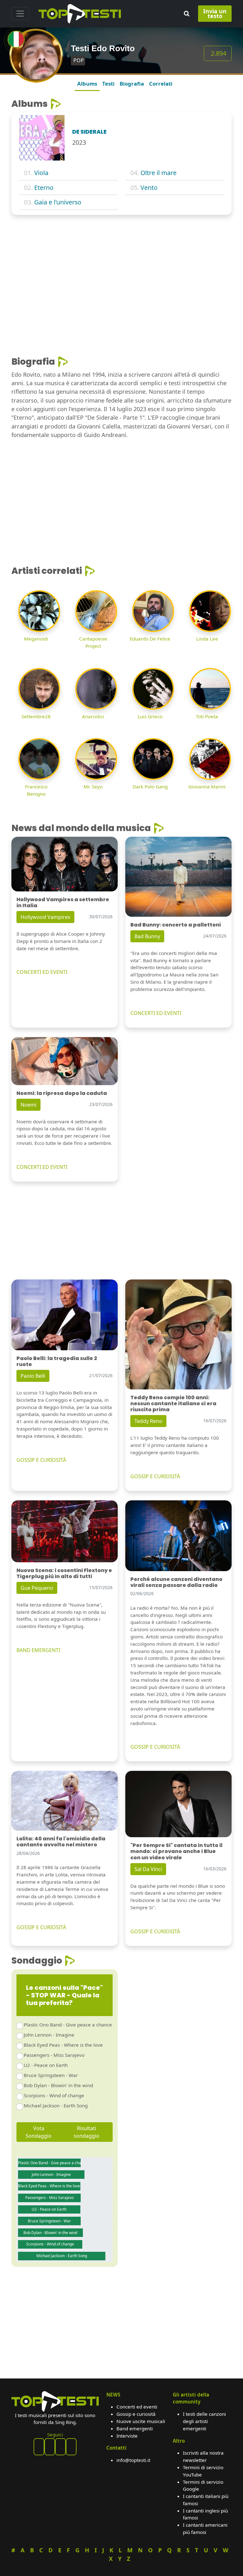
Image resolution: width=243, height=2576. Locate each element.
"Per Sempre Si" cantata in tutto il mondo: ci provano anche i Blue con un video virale (176, 1851)
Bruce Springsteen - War (51, 2075)
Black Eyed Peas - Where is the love (63, 2045)
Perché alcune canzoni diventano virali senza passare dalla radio (176, 1582)
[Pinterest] (50, 2447)
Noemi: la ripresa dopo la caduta (62, 1093)
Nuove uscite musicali (141, 2421)
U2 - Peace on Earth (46, 2065)
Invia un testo (215, 13)
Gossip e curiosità (136, 2414)
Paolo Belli (33, 1376)
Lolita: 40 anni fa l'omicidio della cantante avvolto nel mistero (61, 1842)
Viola (41, 173)
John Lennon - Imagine (49, 2035)
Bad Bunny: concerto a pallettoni (176, 925)
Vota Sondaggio (39, 2132)
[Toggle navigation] (20, 14)
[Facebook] (39, 2447)
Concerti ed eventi (137, 2407)
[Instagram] (60, 2447)
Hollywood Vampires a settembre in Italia (63, 902)
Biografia (132, 84)
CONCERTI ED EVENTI (42, 972)
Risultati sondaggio (87, 2132)
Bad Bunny (147, 936)
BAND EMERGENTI (38, 1650)
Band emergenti (135, 2428)
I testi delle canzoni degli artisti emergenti (204, 2421)
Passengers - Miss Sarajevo (54, 2055)
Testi (108, 84)
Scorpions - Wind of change (54, 2095)
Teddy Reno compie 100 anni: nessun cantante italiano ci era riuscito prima (173, 1403)
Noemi (28, 1105)
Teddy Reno (148, 1421)
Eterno (44, 188)
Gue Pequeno (37, 1588)
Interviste (127, 2436)
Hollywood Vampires (45, 917)
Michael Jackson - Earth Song (56, 2105)
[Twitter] (71, 2447)
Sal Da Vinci (148, 1869)
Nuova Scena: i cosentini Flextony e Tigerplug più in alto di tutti (64, 1573)
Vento (149, 188)
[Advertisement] (121, 267)
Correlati (161, 84)
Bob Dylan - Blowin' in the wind (58, 2085)
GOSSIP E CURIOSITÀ (41, 1460)
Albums (87, 84)
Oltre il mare (159, 173)
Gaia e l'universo (58, 202)
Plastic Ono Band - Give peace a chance (68, 2025)
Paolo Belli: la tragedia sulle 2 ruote (57, 1361)
